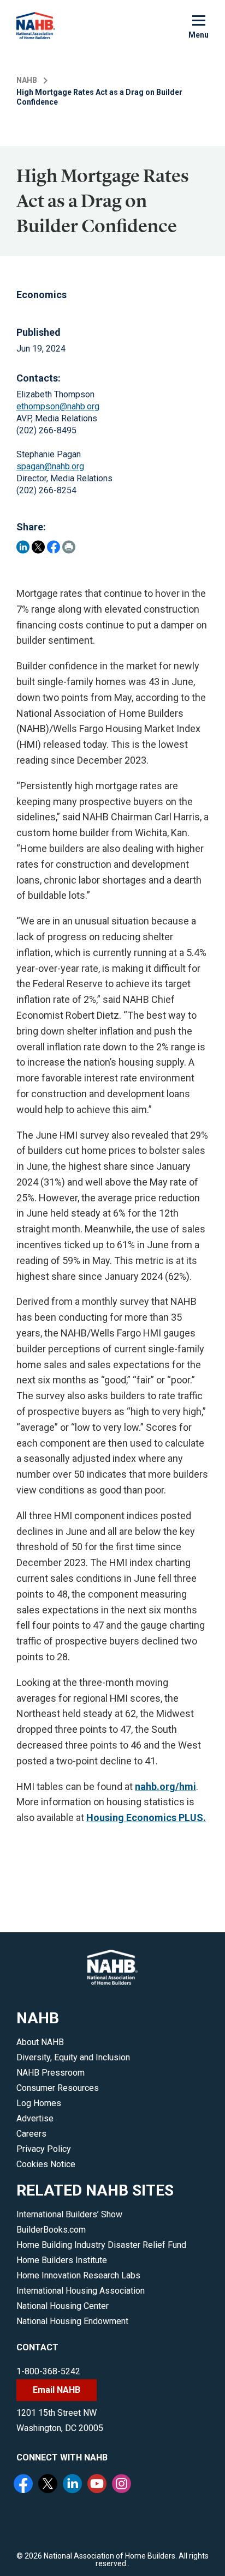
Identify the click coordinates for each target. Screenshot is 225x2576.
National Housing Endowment (72, 2321)
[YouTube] (98, 2485)
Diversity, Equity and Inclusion (73, 2057)
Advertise (35, 2118)
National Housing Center (63, 2306)
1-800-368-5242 (48, 2371)
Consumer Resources (58, 2088)
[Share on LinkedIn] (23, 547)
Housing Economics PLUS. (146, 1818)
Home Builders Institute (62, 2260)
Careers (31, 2134)
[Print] (69, 547)
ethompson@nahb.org (58, 406)
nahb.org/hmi (165, 1786)
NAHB (27, 80)
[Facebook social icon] (25, 2485)
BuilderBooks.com (51, 2230)
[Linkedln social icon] (74, 2485)
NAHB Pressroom (51, 2073)
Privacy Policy (44, 2149)
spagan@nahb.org (50, 466)
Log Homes (39, 2103)
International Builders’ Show (69, 2214)
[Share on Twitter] (38, 547)
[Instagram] (123, 2485)
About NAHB (40, 2042)
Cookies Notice (46, 2164)
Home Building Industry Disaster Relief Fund (101, 2245)
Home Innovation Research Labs (78, 2275)
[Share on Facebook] (54, 547)
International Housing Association (81, 2291)
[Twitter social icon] (49, 2485)
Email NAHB (57, 2390)
